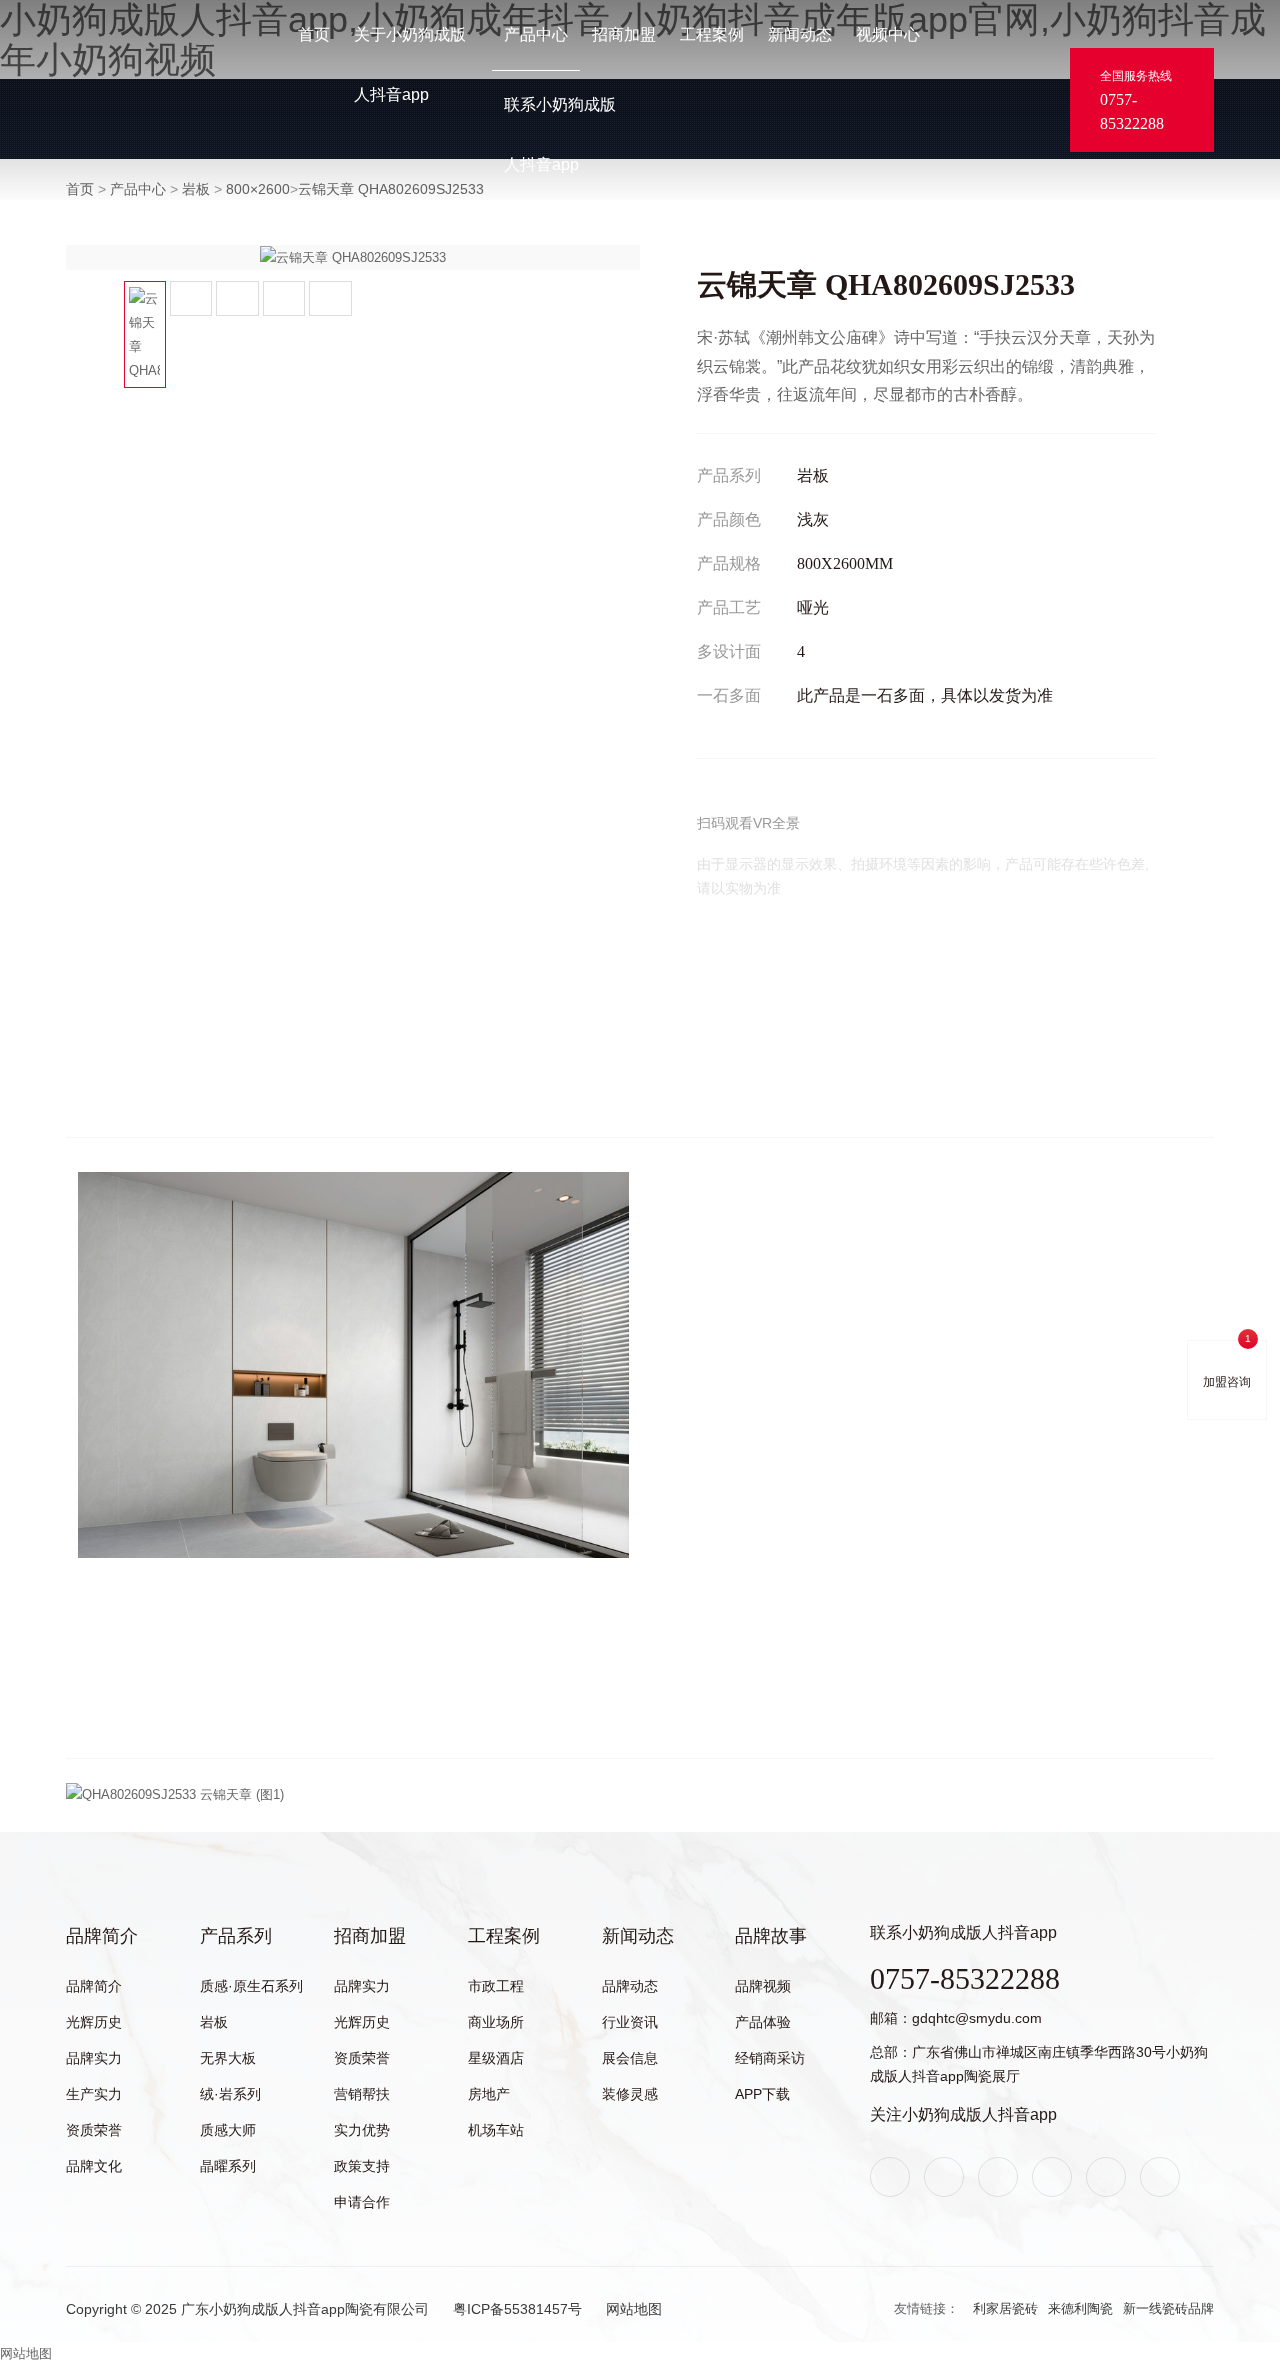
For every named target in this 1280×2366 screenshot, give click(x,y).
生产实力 (94, 2094)
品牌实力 (94, 2058)
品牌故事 (771, 1936)
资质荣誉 (94, 2130)
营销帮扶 (362, 2094)
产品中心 (536, 34)
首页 (314, 34)
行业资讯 (630, 2022)
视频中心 (888, 34)
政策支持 (362, 2166)
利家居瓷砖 (1005, 2308)
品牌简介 (102, 1936)
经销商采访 (770, 2058)
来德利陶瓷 (1080, 2308)
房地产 (489, 2094)
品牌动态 (630, 1986)
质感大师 (228, 2130)
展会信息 (630, 2058)
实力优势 (362, 2130)
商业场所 (496, 2022)
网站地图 (634, 2309)
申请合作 (362, 2202)
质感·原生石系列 (251, 1986)
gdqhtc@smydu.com (977, 2018)
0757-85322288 (1132, 111)
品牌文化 (94, 2166)
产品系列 (236, 1936)
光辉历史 (94, 2022)
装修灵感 (630, 2094)
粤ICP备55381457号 (517, 2309)
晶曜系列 (228, 2166)
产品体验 (763, 2022)
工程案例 (712, 34)
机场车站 (496, 2130)
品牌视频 (763, 1986)
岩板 (214, 2022)
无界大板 (228, 2058)
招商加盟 (624, 34)
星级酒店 (496, 2058)
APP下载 (762, 2094)
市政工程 (496, 1986)
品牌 (79, 83)
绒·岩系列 (230, 2094)
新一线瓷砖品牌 (1168, 2308)
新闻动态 (800, 34)
